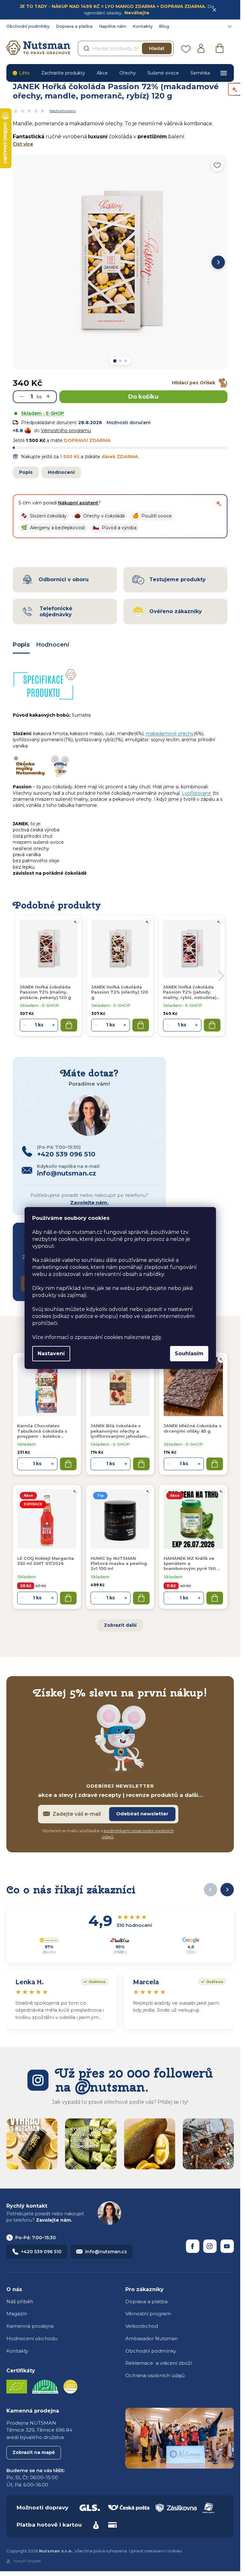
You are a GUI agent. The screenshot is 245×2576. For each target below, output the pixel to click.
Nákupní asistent (78, 503)
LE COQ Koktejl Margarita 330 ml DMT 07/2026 (46, 1561)
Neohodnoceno (63, 111)
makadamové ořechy (170, 734)
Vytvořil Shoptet (27, 2561)
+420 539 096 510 (41, 2252)
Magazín (17, 2314)
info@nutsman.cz (106, 2252)
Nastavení (51, 1353)
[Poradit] (221, 1359)
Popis (26, 472)
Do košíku (143, 397)
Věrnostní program (148, 2314)
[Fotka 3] (126, 361)
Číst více (23, 144)
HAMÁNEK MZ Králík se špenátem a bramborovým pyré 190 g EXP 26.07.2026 (192, 1564)
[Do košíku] (68, 1464)
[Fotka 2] (120, 361)
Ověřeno (93, 1981)
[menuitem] (21, 73)
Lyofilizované (197, 793)
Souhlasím (189, 1353)
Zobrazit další (120, 1625)
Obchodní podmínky (28, 26)
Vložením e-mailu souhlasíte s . (108, 1834)
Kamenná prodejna (30, 2326)
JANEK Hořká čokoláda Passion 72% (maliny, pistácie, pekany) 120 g (45, 992)
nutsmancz (210, 2246)
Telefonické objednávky (56, 611)
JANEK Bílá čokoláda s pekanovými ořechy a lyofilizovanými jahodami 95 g (119, 1431)
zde (156, 1337)
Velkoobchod (142, 2326)
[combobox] (126, 48)
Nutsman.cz (193, 2246)
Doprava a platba (74, 26)
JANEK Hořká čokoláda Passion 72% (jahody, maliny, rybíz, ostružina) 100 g (190, 992)
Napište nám (113, 26)
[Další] (218, 262)
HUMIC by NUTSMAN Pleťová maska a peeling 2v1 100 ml (119, 1563)
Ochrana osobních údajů (155, 2375)
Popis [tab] (21, 645)
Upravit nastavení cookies (155, 2551)
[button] (44, 516)
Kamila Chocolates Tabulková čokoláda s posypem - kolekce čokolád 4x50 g (42, 1431)
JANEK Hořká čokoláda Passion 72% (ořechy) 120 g (120, 992)
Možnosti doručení (129, 423)
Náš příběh (20, 2301)
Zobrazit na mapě (34, 2452)
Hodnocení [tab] (53, 645)
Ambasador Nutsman (152, 2338)
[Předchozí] (211, 1890)
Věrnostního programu (66, 431)
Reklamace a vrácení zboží (159, 2363)
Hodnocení (61, 472)
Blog (164, 26)
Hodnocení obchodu (32, 2338)
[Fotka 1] (115, 361)
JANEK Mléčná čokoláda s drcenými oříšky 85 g (193, 1428)
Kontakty (143, 26)
